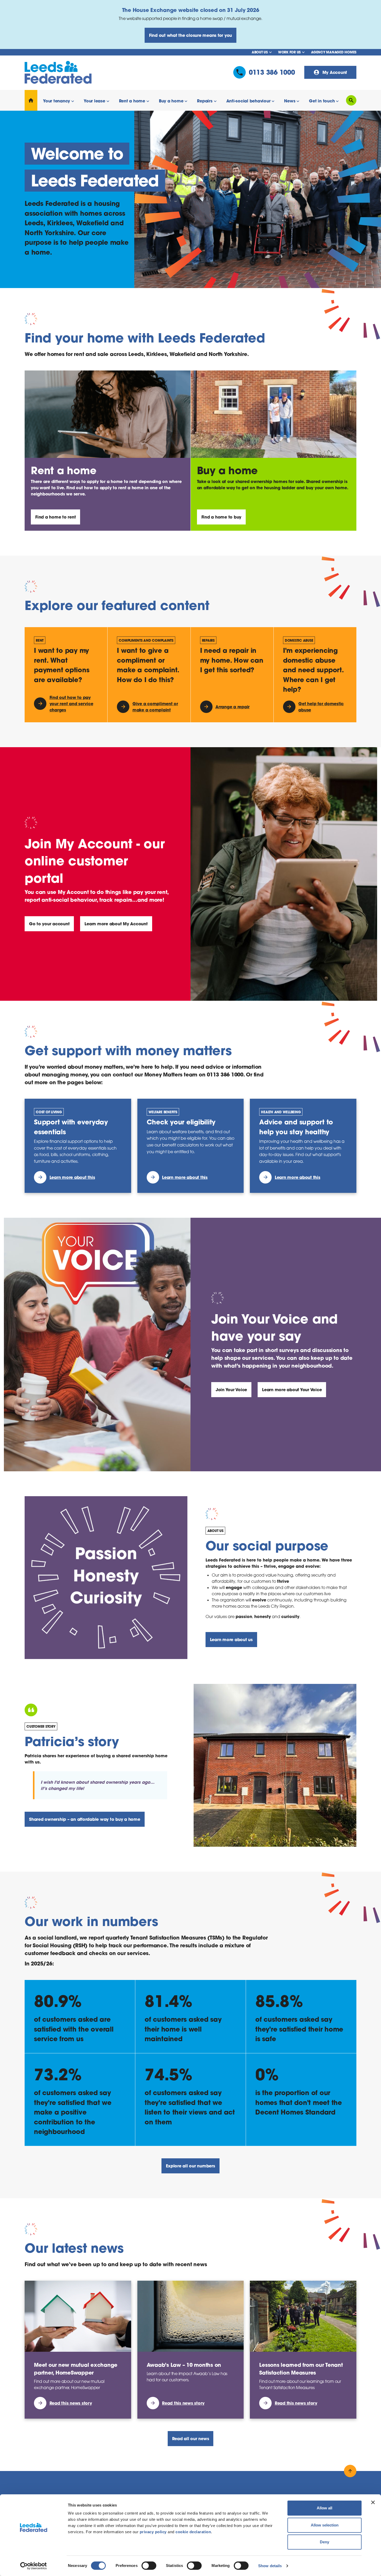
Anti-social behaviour (248, 101)
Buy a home (171, 101)
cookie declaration (193, 2532)
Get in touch (322, 101)
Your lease (94, 101)
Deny (324, 2542)
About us (260, 52)
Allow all (324, 2508)
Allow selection (325, 2525)
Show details (270, 2566)
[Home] (31, 100)
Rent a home (132, 101)
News (290, 101)
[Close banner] (373, 2502)
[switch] (149, 2566)
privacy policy (153, 2532)
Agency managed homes (334, 52)
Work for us (289, 52)
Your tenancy (57, 101)
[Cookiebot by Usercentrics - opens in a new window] (34, 2566)
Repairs (205, 101)
